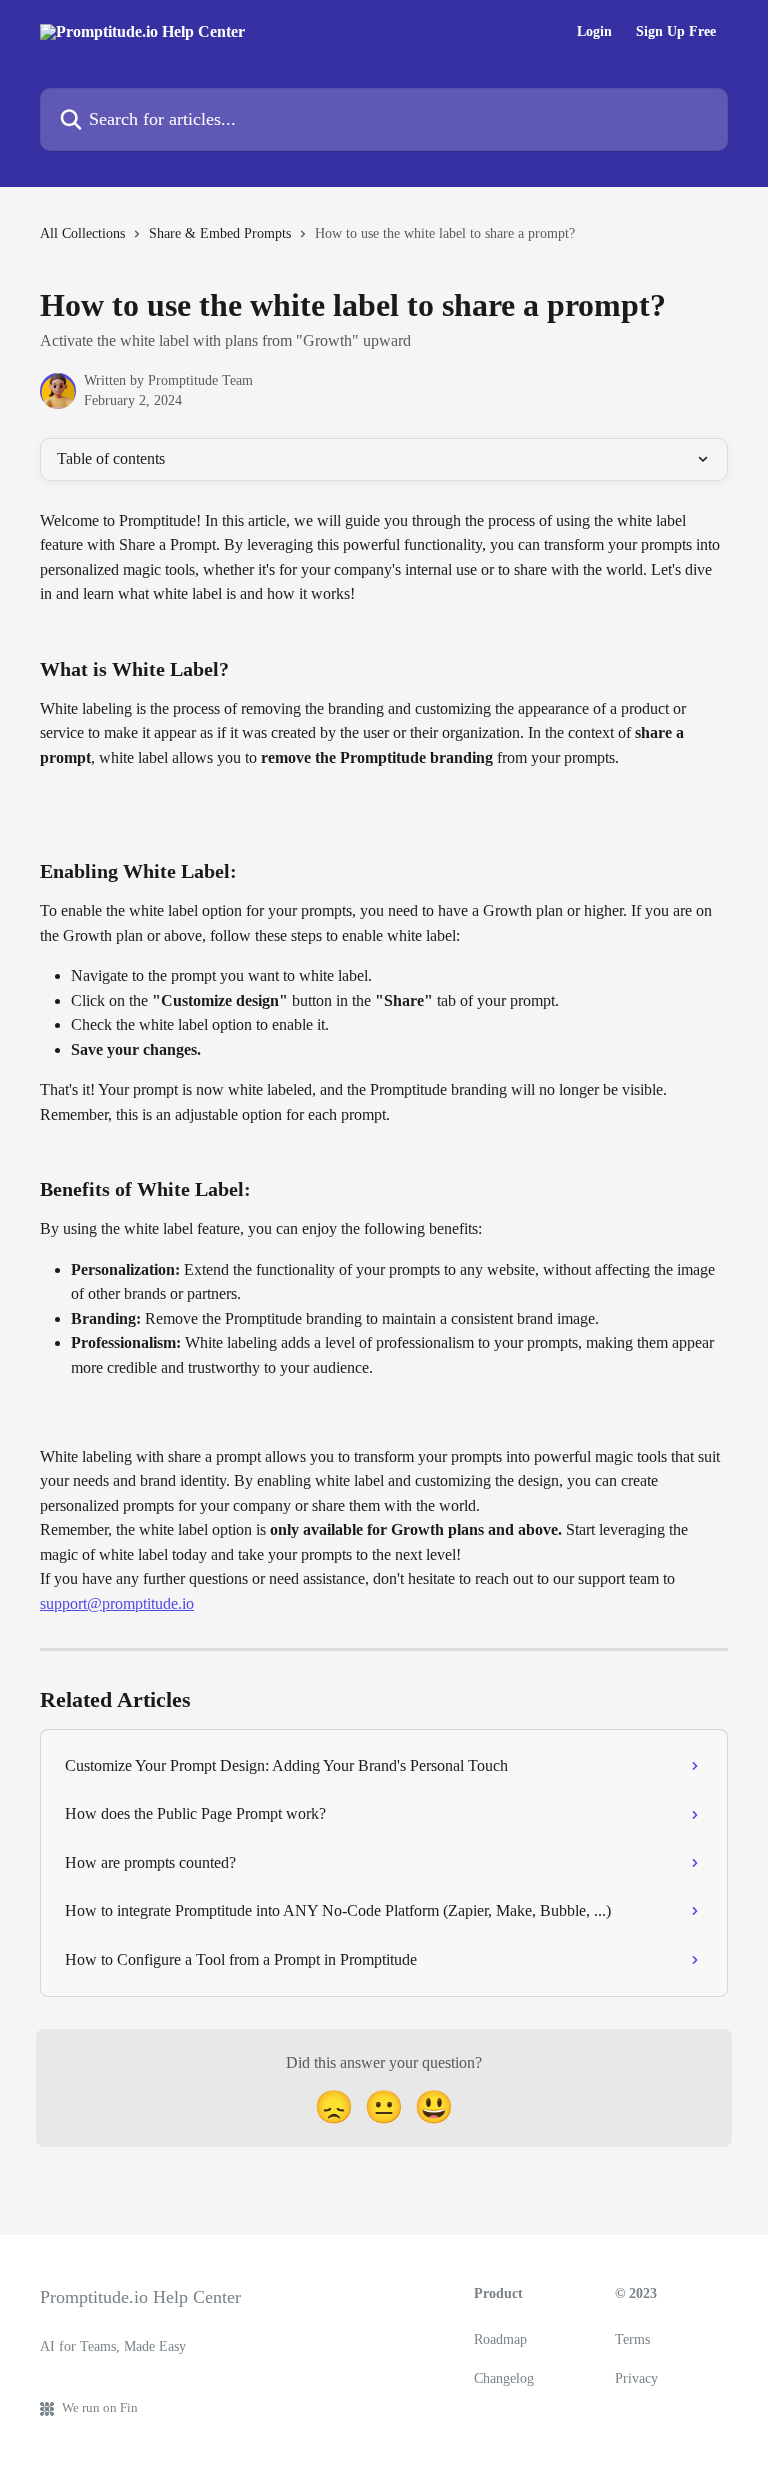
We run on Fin (100, 2407)
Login (594, 32)
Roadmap (500, 2339)
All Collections (82, 233)
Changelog (504, 2378)
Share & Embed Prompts (220, 233)
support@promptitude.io (117, 1603)
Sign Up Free (676, 32)
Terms (632, 2339)
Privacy (636, 2378)
